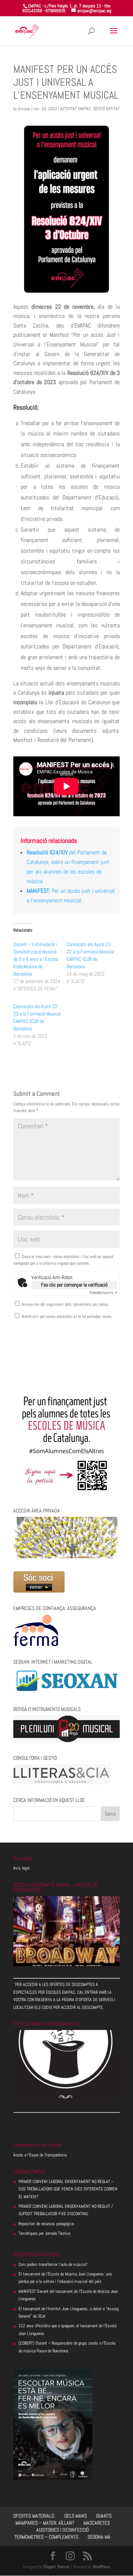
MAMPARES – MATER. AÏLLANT (45, 2523)
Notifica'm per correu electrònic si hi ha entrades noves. (67, 1316)
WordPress (102, 2567)
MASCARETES (97, 2523)
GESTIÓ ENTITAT (106, 109)
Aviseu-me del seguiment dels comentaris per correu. (65, 1304)
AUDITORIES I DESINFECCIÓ (62, 2530)
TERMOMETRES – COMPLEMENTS (46, 2537)
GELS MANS (76, 2516)
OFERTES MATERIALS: (34, 2516)
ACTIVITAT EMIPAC (76, 109)
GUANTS (104, 2516)
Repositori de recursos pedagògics (46, 2224)
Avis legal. (22, 1868)
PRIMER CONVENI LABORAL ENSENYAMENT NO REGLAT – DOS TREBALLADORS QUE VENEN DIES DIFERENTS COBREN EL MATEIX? (68, 2189)
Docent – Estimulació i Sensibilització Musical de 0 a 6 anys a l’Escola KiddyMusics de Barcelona (35, 959)
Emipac (24, 109)
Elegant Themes (57, 2567)
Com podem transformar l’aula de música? (53, 2264)
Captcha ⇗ (103, 1293)
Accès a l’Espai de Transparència (40, 2155)
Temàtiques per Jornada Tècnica (44, 2233)
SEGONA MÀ (99, 2537)
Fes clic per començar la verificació (74, 1285)
